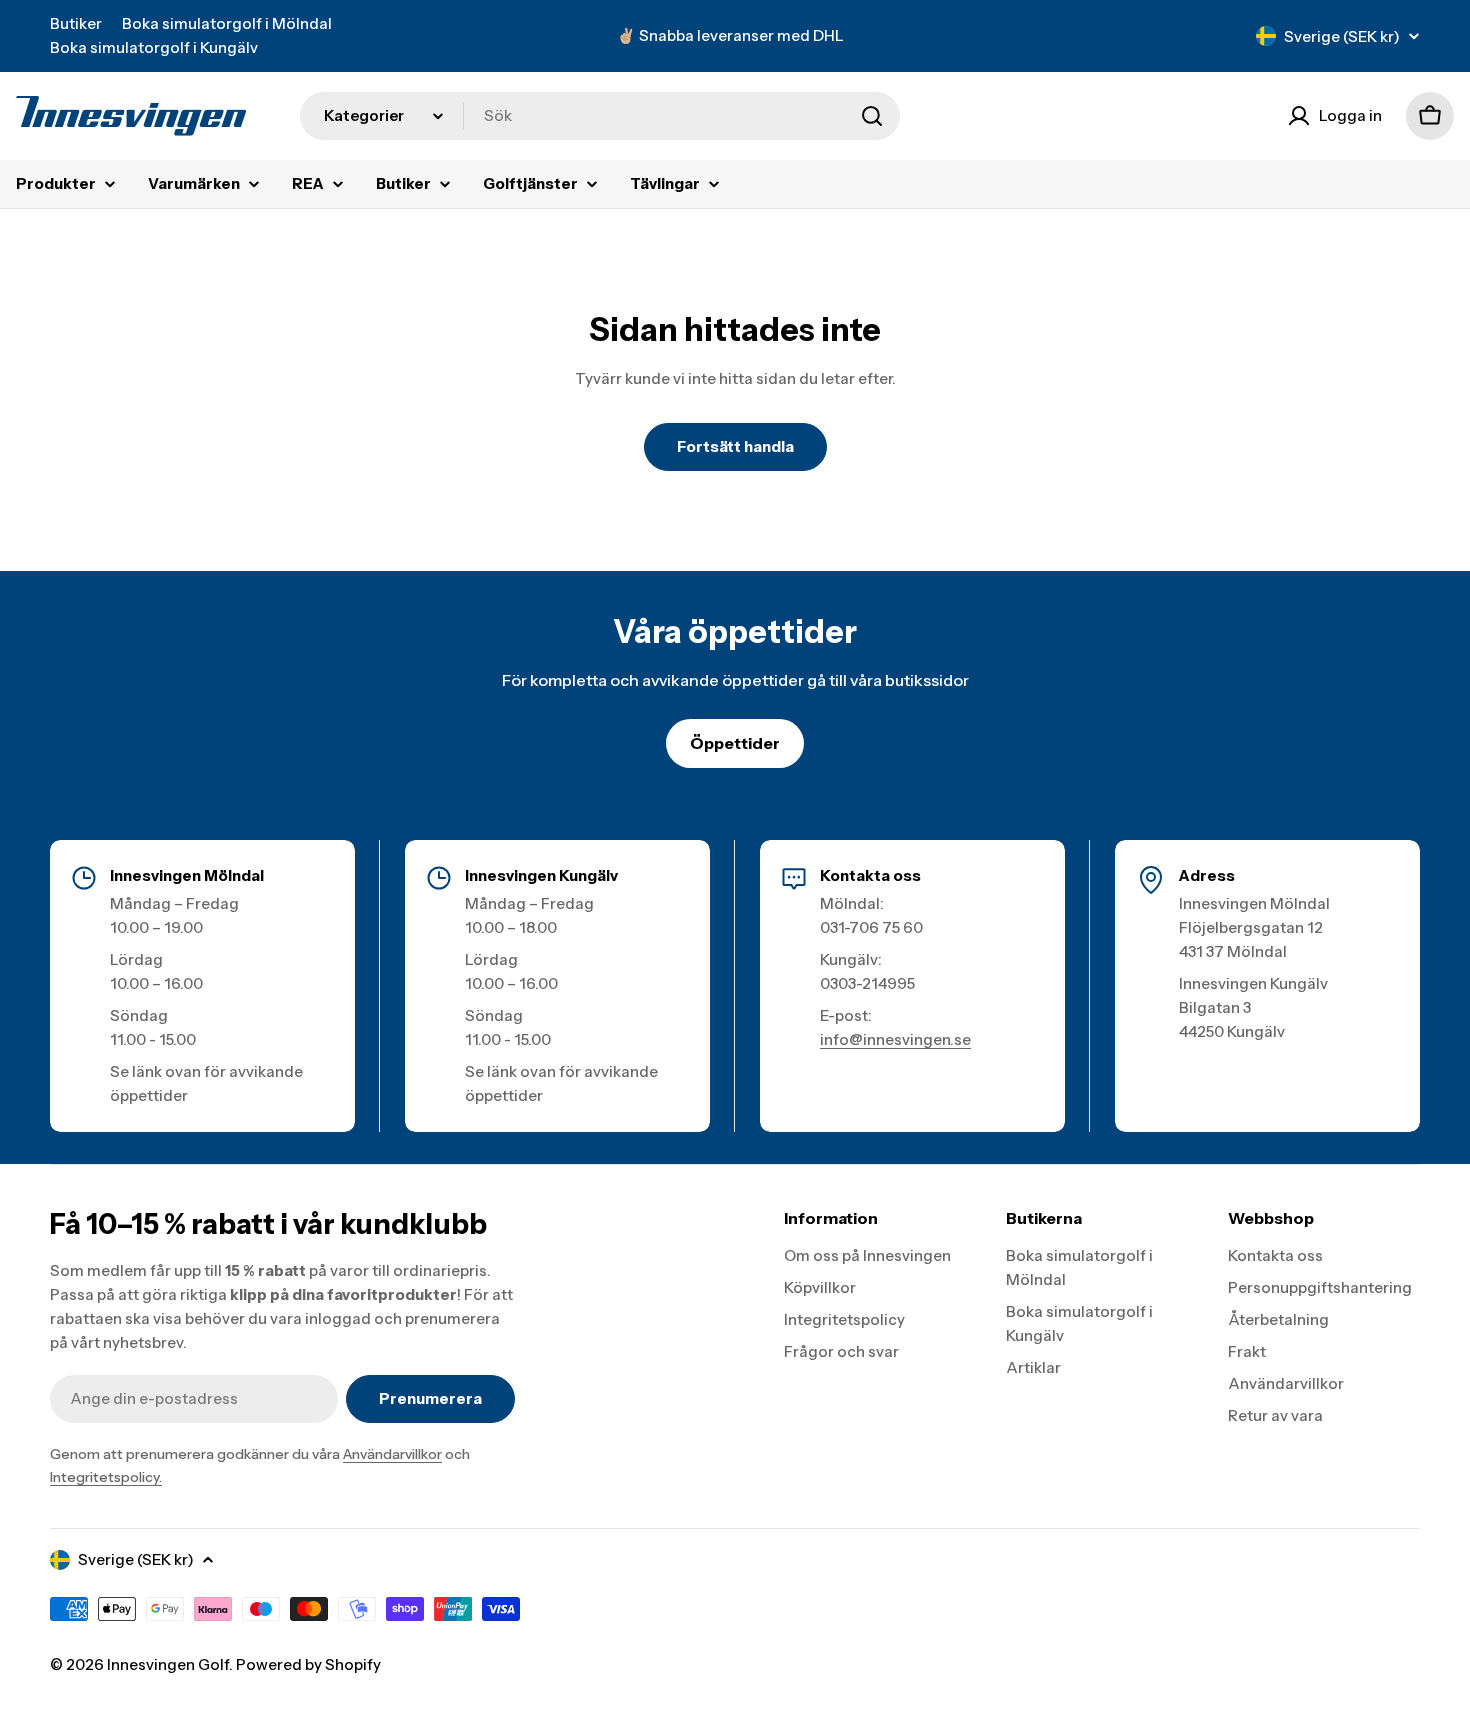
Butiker (76, 23)
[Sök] (872, 116)
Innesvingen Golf (168, 1664)
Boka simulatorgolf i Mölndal (227, 23)
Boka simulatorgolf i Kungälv (154, 47)
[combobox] (600, 116)
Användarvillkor (392, 1454)
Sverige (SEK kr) (1342, 36)
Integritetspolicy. (106, 1477)
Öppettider (735, 743)
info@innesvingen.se (895, 1039)
